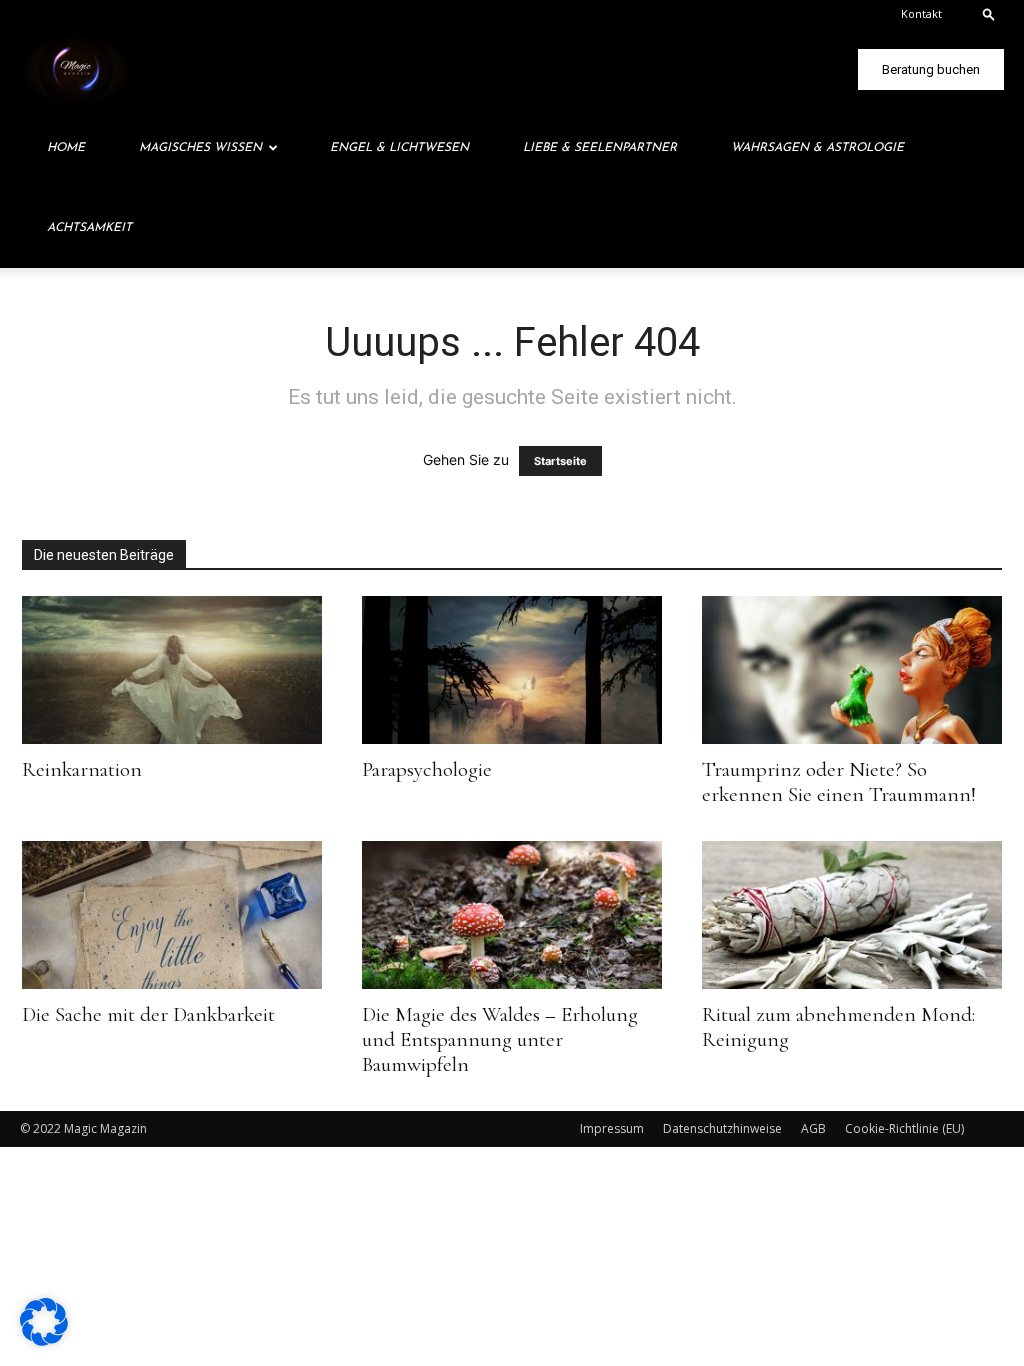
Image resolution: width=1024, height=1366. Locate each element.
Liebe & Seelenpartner (600, 148)
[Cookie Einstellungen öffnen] (44, 1340)
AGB (813, 1128)
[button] (989, 13)
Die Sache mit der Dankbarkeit (148, 1014)
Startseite (560, 461)
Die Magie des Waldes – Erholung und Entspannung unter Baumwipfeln (500, 1039)
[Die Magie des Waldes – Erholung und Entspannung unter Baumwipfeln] (512, 915)
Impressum (612, 1128)
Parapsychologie (427, 769)
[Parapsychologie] (512, 670)
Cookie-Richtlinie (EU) (904, 1128)
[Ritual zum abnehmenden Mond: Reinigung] (852, 915)
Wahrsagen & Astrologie (817, 148)
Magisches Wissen (200, 148)
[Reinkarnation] (172, 670)
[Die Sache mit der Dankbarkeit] (172, 915)
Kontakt (921, 13)
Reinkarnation (82, 769)
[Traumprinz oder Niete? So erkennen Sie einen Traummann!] (852, 670)
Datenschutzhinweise (722, 1128)
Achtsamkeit (89, 228)
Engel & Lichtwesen (399, 148)
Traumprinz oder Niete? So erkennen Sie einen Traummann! (839, 782)
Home (66, 148)
